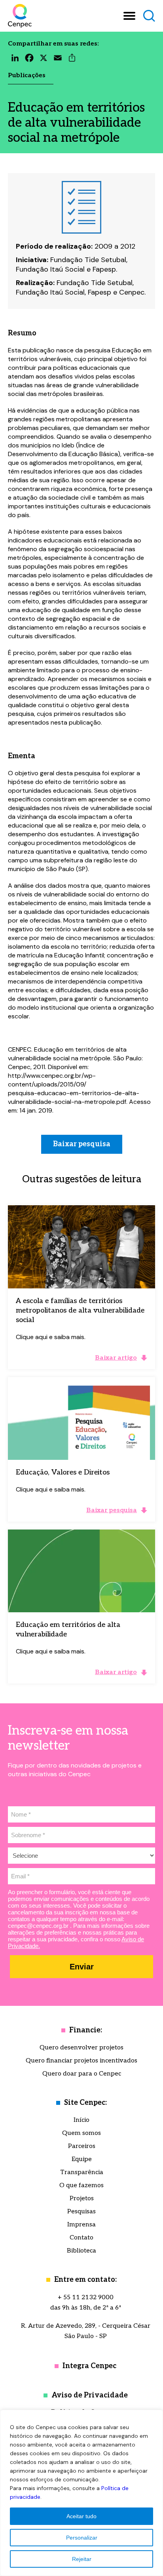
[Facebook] (29, 60)
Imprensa (81, 2225)
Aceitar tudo (81, 2516)
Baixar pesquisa (82, 1144)
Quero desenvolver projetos (81, 2048)
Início (81, 2120)
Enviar (82, 1967)
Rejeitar (82, 2559)
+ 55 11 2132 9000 (86, 2297)
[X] (44, 60)
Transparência (82, 2172)
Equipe (82, 2159)
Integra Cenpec (89, 2366)
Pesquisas (81, 2212)
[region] (81, 2493)
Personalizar (82, 2538)
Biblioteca (81, 2251)
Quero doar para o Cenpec (82, 2074)
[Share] (72, 60)
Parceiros (82, 2146)
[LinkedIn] (15, 60)
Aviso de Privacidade (90, 2395)
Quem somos (81, 2133)
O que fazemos (81, 2185)
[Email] (58, 60)
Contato (81, 2238)
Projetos (82, 2198)
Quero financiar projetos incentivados (81, 2061)
